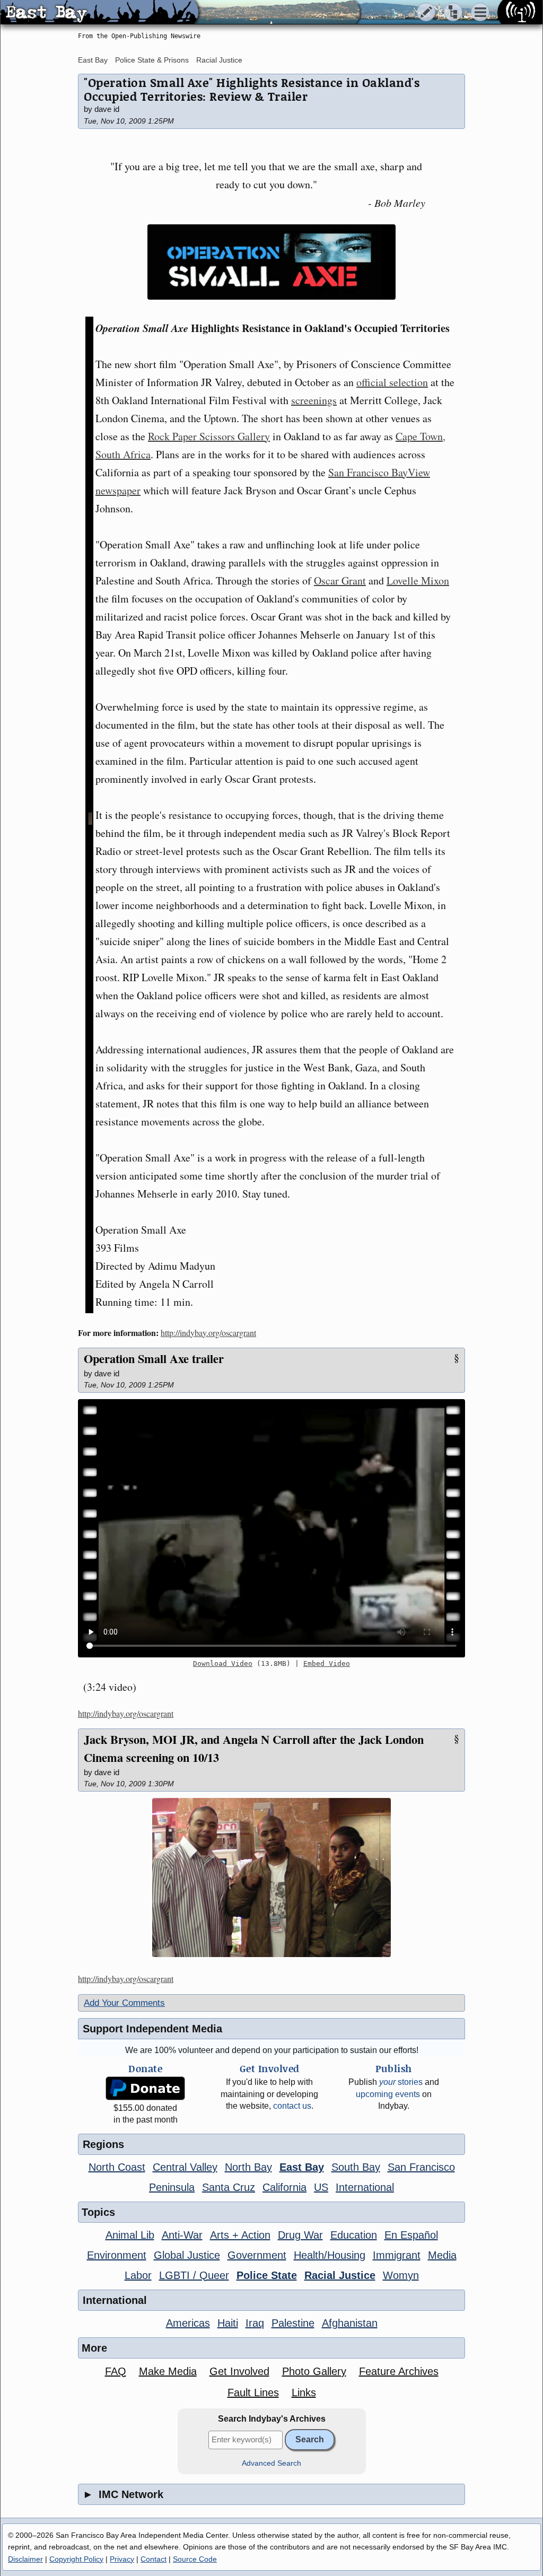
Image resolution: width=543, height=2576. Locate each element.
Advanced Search (271, 2463)
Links (304, 2392)
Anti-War (182, 2235)
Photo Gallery (314, 2371)
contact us (292, 2106)
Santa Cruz (229, 2187)
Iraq (255, 2323)
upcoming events (388, 2094)
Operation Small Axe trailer (154, 1359)
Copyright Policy (76, 2559)
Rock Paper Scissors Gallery (209, 436)
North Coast (117, 2167)
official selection (392, 382)
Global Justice (187, 2255)
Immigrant (397, 2255)
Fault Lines (253, 2392)
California (284, 2187)
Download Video (223, 1664)
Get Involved (239, 2371)
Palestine (293, 2323)
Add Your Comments (124, 2003)
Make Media (168, 2371)
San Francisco (421, 2167)
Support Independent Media (152, 2029)
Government (257, 2255)
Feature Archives (399, 2371)
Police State (267, 2275)
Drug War (300, 2235)
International (365, 2187)
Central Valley (185, 2167)
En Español (411, 2235)
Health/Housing (330, 2255)
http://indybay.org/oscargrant (208, 1333)
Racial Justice (219, 60)
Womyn (401, 2275)
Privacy (122, 2559)
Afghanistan (350, 2323)
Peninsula (172, 2187)
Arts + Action (240, 2235)
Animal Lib (130, 2235)
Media (442, 2255)
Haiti (228, 2323)
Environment (117, 2255)
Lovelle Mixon (418, 580)
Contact (154, 2559)
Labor (138, 2275)
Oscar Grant (340, 580)
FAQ (116, 2371)
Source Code (195, 2559)
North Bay (248, 2167)
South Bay (356, 2167)
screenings (314, 400)
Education (354, 2235)
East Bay (93, 60)
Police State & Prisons (152, 60)
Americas (188, 2323)
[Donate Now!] (145, 2088)
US (321, 2187)
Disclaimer (25, 2559)
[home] (99, 13)
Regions (103, 2144)
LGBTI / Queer (194, 2275)
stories (401, 2082)
